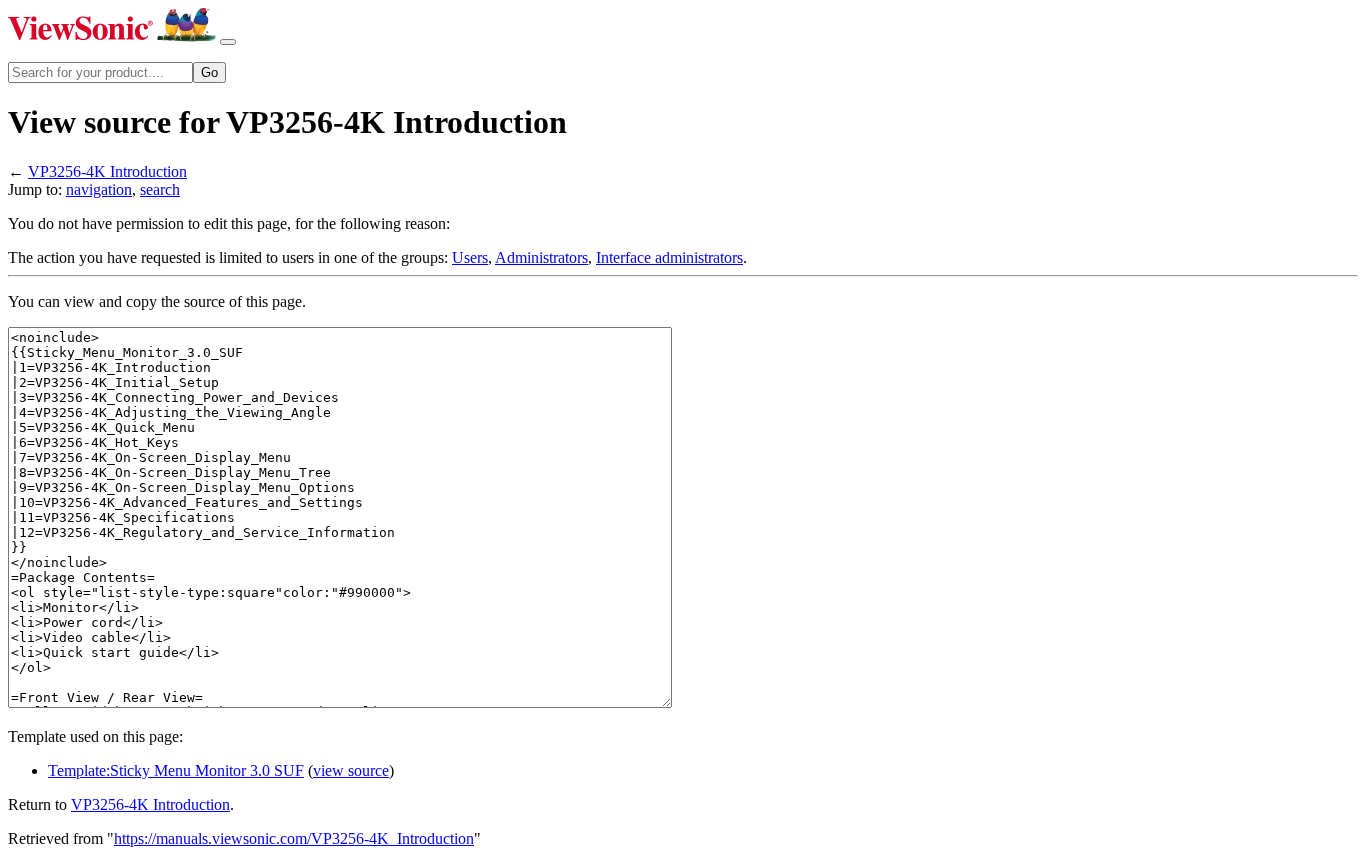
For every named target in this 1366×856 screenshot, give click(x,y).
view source (351, 770)
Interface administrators (669, 257)
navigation (99, 189)
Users (470, 257)
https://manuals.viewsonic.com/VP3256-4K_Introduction (294, 838)
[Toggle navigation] (228, 42)
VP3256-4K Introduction (107, 171)
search (160, 189)
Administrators (541, 257)
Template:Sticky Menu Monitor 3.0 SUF (176, 770)
